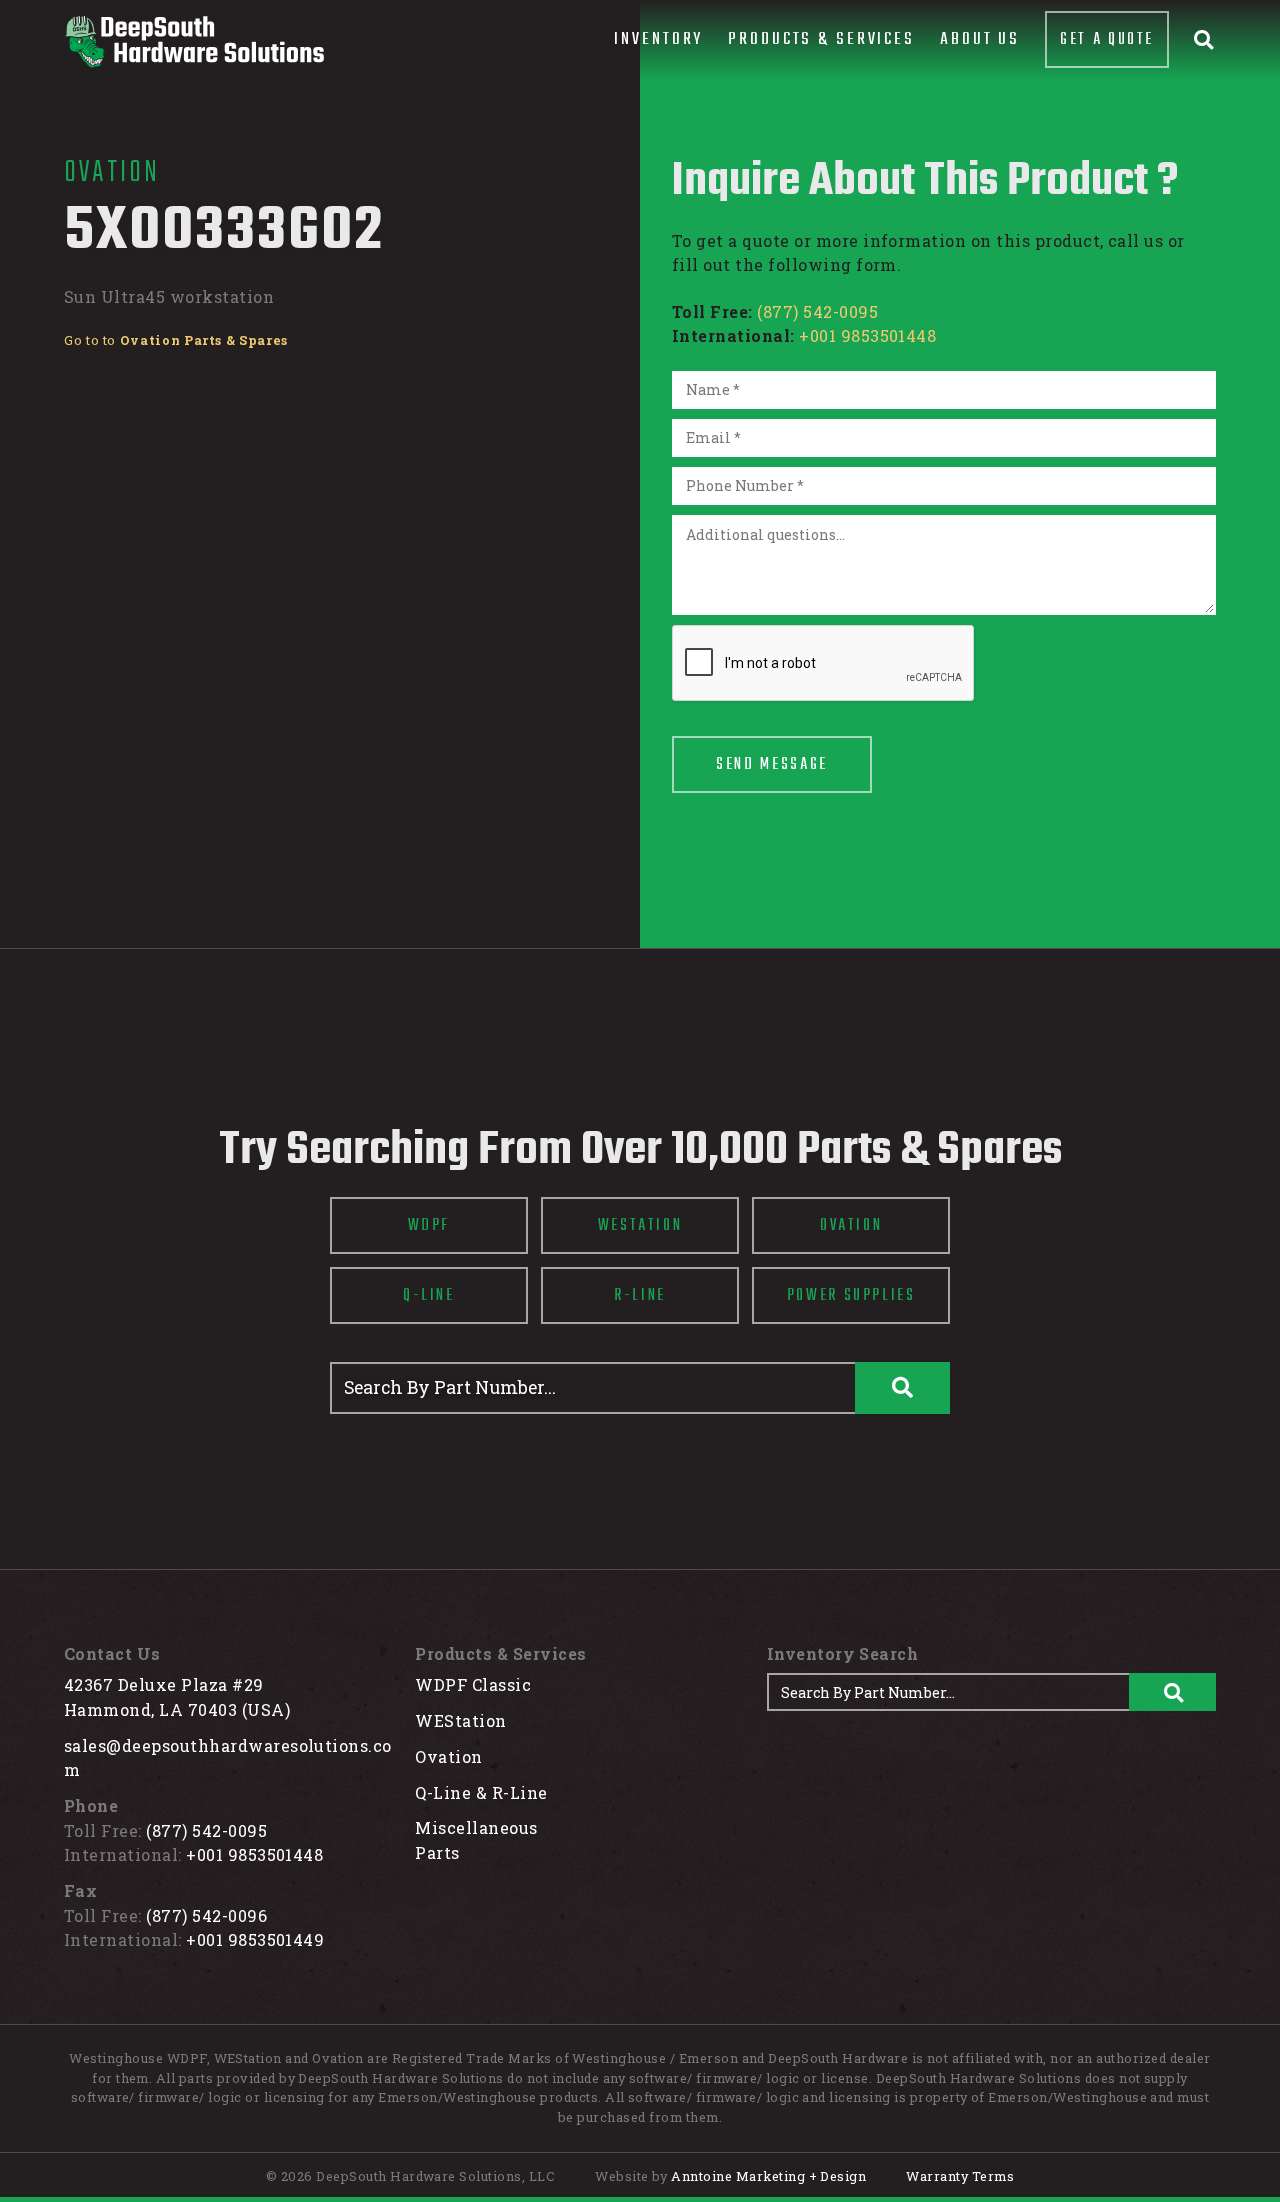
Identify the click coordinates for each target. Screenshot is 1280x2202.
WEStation (460, 1720)
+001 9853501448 (867, 335)
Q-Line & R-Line (481, 1792)
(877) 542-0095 (817, 311)
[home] (194, 41)
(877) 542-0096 (206, 1915)
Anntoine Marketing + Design (768, 2176)
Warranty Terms (960, 2176)
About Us (980, 39)
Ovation (448, 1756)
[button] (658, 40)
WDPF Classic (473, 1684)
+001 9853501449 (255, 1939)
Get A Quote (1107, 39)
